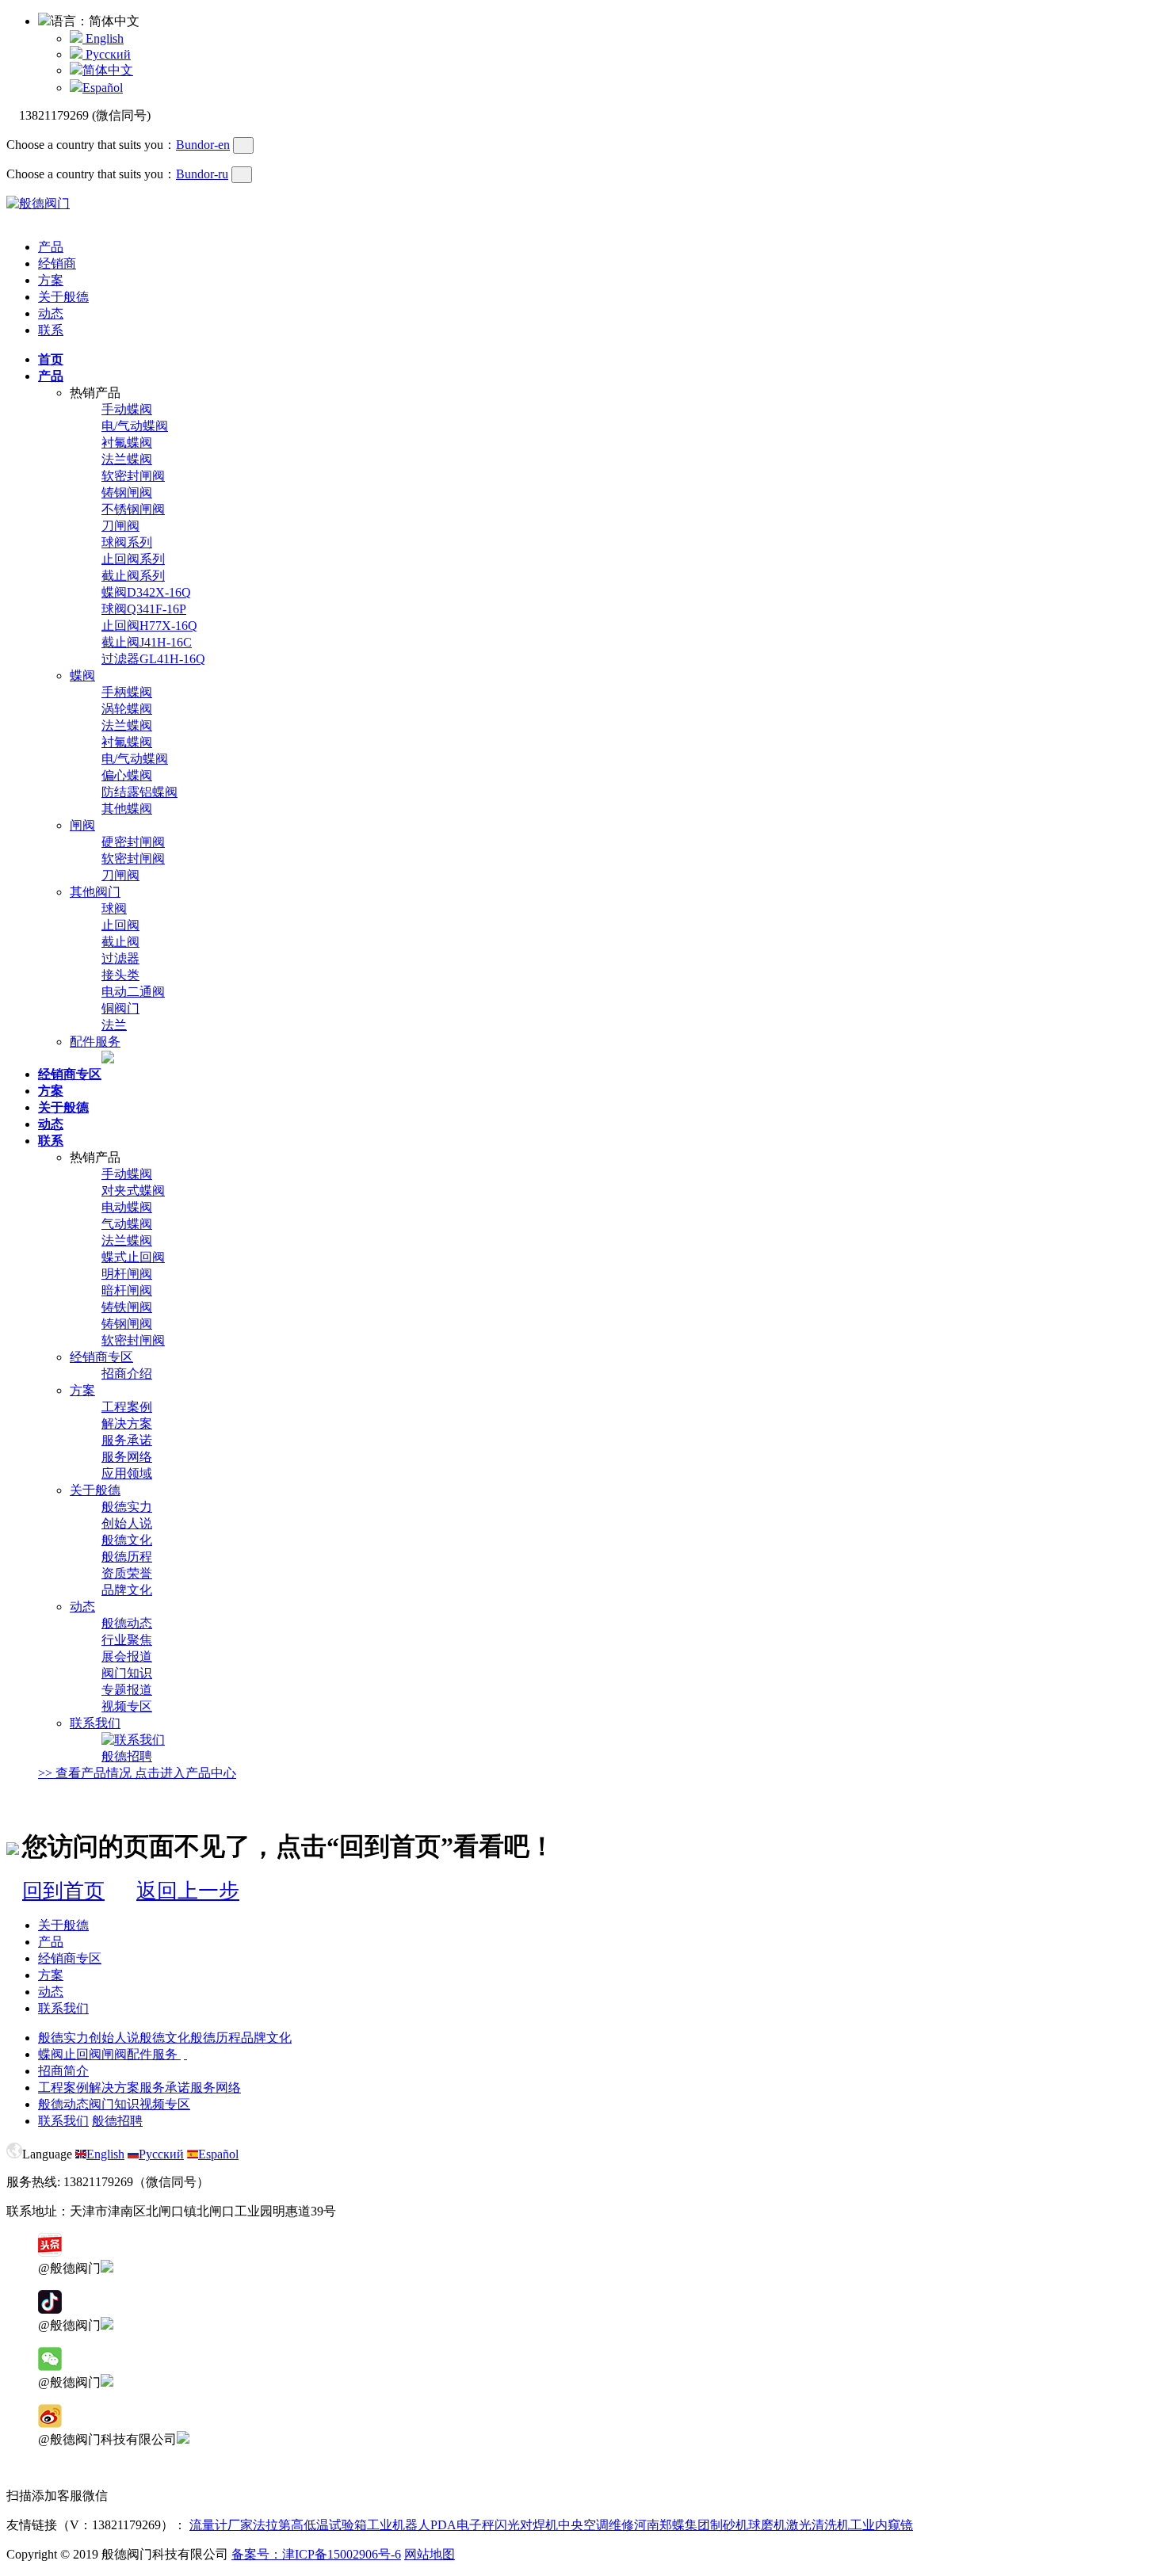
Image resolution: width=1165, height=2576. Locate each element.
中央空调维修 (596, 2525)
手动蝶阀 (127, 409)
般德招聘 (127, 1756)
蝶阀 (82, 675)
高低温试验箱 (329, 2525)
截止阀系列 (133, 576)
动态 (51, 313)
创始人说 (127, 1523)
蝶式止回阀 (133, 1257)
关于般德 (63, 297)
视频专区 (127, 1706)
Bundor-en (203, 145)
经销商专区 (101, 1357)
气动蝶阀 (127, 1224)
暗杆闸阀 (127, 1290)
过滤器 (120, 958)
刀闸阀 (120, 526)
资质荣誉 (127, 1573)
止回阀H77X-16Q (149, 626)
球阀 (114, 908)
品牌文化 (127, 1590)
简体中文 (108, 70)
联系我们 (95, 1723)
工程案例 (127, 1407)
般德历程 (127, 1557)
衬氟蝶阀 (127, 443)
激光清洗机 (818, 2525)
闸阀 (82, 825)
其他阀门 (95, 892)
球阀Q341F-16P (144, 609)
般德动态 (127, 1623)
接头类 (120, 975)
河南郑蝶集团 (672, 2525)
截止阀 (120, 942)
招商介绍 (127, 1374)
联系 (51, 330)
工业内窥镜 (881, 2525)
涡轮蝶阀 (127, 709)
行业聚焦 (127, 1640)
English (103, 38)
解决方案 (127, 1423)
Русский (107, 54)
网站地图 (430, 2554)
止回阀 (120, 925)
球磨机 (767, 2525)
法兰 (114, 1025)
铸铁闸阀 (127, 1307)
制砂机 (729, 2525)
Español (103, 88)
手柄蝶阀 (127, 692)
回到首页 (63, 1891)
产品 (51, 247)
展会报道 (127, 1656)
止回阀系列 (133, 559)
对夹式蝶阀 (133, 1191)
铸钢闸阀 (127, 492)
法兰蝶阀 (127, 459)
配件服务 (95, 1042)
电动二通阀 (133, 992)
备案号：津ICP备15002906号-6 (316, 2554)
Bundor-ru (202, 174)
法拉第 (272, 2525)
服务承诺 (127, 1440)
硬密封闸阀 (133, 842)
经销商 (57, 263)
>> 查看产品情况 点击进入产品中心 (137, 1773)
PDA (443, 2525)
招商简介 (63, 2071)
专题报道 (127, 1690)
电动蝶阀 (127, 1207)
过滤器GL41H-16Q (153, 659)
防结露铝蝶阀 (139, 792)
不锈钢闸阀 (133, 509)
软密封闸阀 (133, 476)
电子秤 (476, 2525)
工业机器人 (399, 2525)
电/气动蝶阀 (135, 426)
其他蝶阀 (127, 809)
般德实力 (127, 1507)
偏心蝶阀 (127, 775)
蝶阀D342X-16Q (146, 592)
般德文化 (127, 1540)
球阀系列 (127, 542)
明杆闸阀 (127, 1274)
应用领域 (127, 1473)
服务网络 (127, 1457)
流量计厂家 (221, 2525)
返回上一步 (188, 1891)
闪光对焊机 (526, 2525)
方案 (51, 280)
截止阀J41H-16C (147, 642)
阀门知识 (127, 1673)
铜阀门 (120, 1008)
